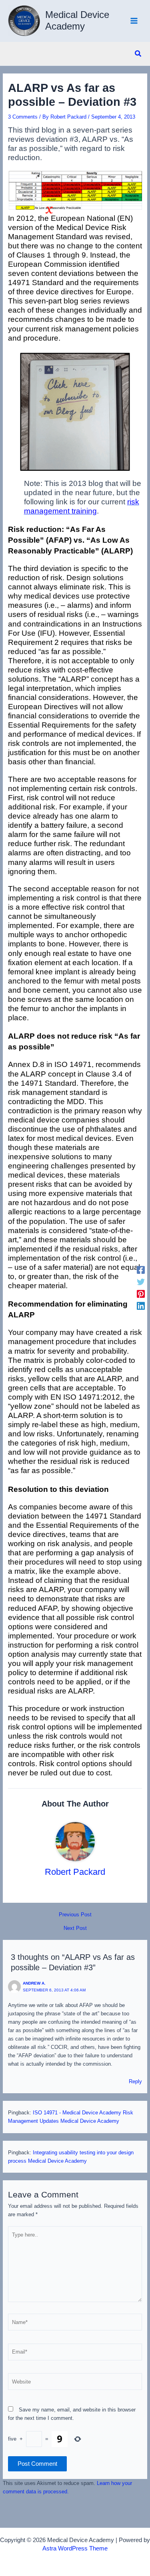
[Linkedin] (141, 1306)
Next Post (75, 1929)
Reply (135, 2081)
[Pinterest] (141, 1294)
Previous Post (75, 1915)
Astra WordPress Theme (75, 2548)
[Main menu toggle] (134, 21)
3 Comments (23, 117)
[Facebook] (141, 1270)
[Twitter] (141, 1282)
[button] (138, 54)
